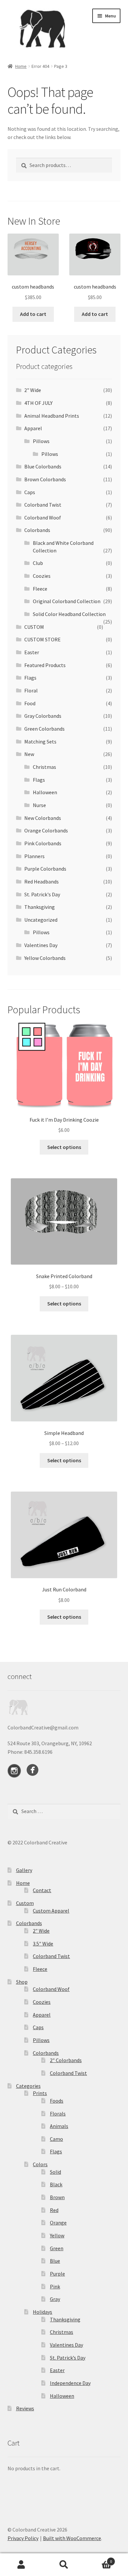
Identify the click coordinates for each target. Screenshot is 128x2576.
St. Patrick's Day (42, 894)
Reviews (25, 2408)
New (29, 754)
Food (30, 703)
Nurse (39, 805)
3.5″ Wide (43, 1944)
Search (64, 2565)
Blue (55, 2261)
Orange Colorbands (46, 830)
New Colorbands (43, 818)
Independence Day (70, 2383)
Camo (56, 2139)
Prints (40, 2093)
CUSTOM (34, 627)
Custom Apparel (51, 1911)
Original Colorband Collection (67, 601)
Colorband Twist (43, 505)
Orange (58, 2223)
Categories (28, 2086)
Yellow (57, 2235)
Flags (30, 678)
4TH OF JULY (38, 403)
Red (54, 2210)
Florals (58, 2114)
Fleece (40, 589)
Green (57, 2248)
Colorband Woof (43, 518)
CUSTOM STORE (43, 639)
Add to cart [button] (33, 314)
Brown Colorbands (45, 479)
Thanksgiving (40, 907)
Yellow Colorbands (45, 958)
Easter (32, 652)
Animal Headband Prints (52, 416)
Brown (57, 2197)
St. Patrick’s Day (68, 2358)
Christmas (44, 767)
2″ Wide (41, 1931)
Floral (31, 690)
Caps (30, 492)
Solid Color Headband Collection (69, 614)
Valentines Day (41, 945)
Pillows (41, 441)
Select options (64, 1147)
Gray (55, 2299)
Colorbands (37, 530)
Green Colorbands (44, 729)
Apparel (33, 428)
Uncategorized (41, 920)
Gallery (24, 1870)
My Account (21, 2565)
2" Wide (33, 390)
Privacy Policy (23, 2538)
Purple (57, 2274)
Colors (40, 2164)
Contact (42, 1890)
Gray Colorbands (43, 716)
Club (38, 563)
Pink (55, 2286)
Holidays (43, 2312)
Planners (34, 856)
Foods (57, 2101)
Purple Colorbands (45, 869)
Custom (25, 1903)
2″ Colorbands (66, 2060)
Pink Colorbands (43, 843)
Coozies (42, 576)
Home (21, 66)
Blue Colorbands (43, 466)
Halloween (45, 792)
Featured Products (45, 665)
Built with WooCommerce (72, 2538)
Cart (99, 2559)
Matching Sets (40, 742)
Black (56, 2184)
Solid (55, 2172)
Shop (22, 1982)
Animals (59, 2126)
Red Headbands (42, 882)
